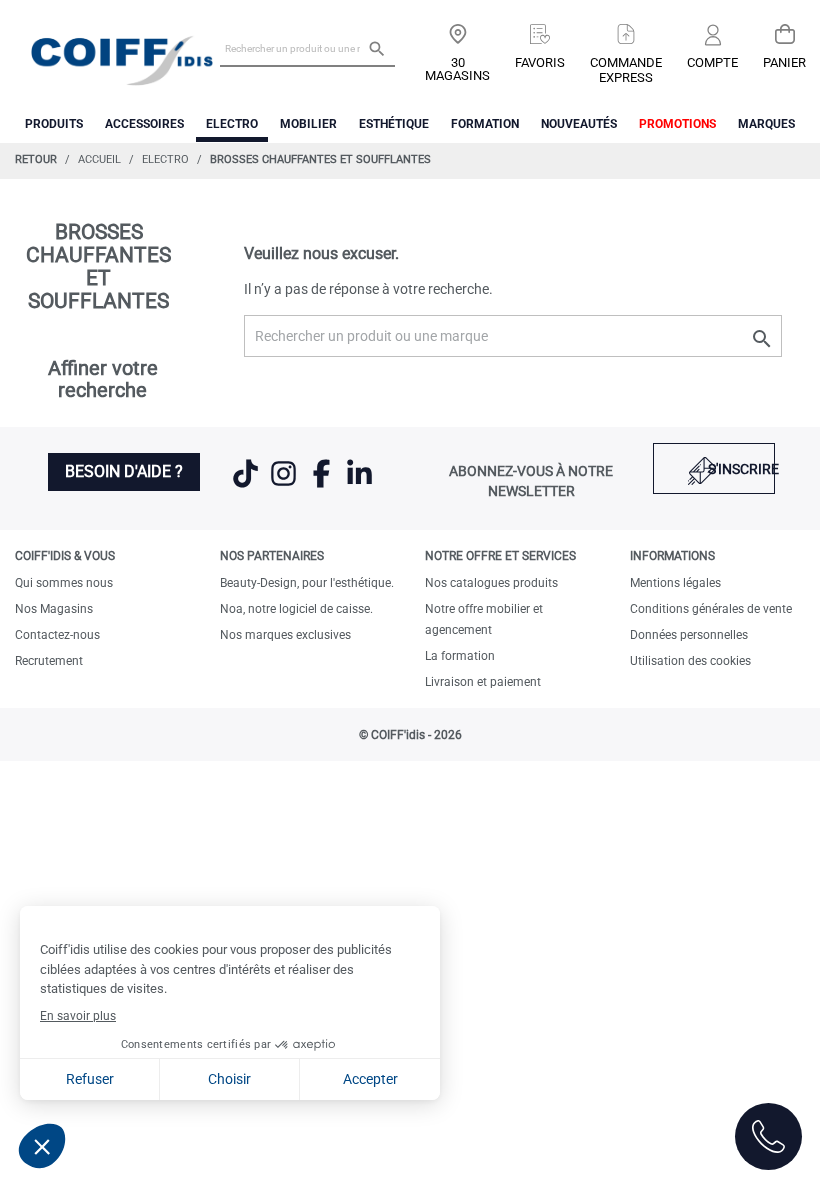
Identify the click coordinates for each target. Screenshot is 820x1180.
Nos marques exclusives (285, 635)
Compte (712, 62)
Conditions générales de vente (711, 609)
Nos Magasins (54, 609)
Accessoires (144, 124)
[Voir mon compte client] (712, 36)
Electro (232, 124)
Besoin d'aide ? (124, 471)
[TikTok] (247, 486)
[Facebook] (323, 486)
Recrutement (49, 661)
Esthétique (394, 124)
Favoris (540, 62)
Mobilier (308, 124)
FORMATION (485, 124)
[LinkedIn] (359, 486)
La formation (460, 656)
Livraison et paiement (483, 682)
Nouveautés (579, 124)
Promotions (677, 124)
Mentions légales (675, 583)
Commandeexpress (626, 70)
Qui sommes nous (64, 583)
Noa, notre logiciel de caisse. (296, 609)
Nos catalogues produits (491, 583)
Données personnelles (689, 635)
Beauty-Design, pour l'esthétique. (307, 583)
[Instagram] (285, 486)
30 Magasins (457, 69)
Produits (54, 124)
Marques (766, 124)
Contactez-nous (57, 635)
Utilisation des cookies (690, 661)
